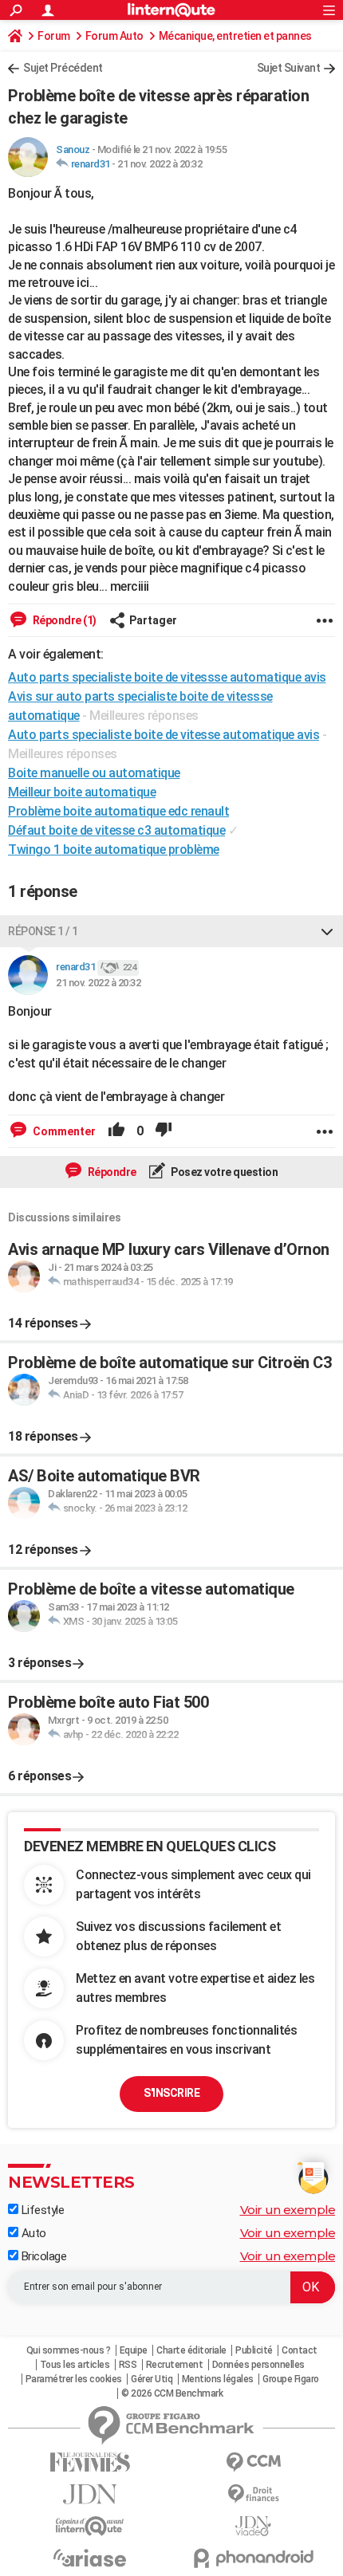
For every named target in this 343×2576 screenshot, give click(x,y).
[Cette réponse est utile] (116, 1131)
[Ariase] (90, 2558)
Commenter (63, 1131)
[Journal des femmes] (90, 2462)
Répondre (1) (63, 620)
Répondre (111, 1172)
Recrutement (175, 2365)
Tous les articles (75, 2365)
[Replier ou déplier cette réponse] (327, 931)
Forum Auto (114, 36)
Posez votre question (224, 1172)
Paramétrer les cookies (74, 2379)
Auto (32, 2233)
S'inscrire (171, 2093)
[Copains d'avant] (90, 2526)
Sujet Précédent (63, 68)
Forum (54, 36)
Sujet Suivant (289, 68)
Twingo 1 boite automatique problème (114, 849)
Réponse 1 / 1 (43, 931)
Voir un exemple (288, 2210)
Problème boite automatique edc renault (118, 811)
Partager (153, 620)
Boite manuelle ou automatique (94, 773)
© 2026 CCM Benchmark (172, 2393)
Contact (300, 2350)
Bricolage (42, 2256)
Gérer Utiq (152, 2379)
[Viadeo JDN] (253, 2526)
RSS (128, 2365)
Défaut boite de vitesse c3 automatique (116, 830)
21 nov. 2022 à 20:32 (160, 164)
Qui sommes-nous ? (69, 2350)
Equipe (134, 2350)
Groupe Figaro (291, 2379)
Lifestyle (41, 2210)
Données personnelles (258, 2365)
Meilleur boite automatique (82, 792)
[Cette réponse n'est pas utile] (164, 1131)
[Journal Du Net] (90, 2494)
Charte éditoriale (191, 2350)
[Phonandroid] (253, 2558)
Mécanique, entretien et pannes (235, 36)
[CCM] (253, 2462)
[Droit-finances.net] (253, 2494)
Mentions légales (218, 2379)
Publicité (254, 2350)
